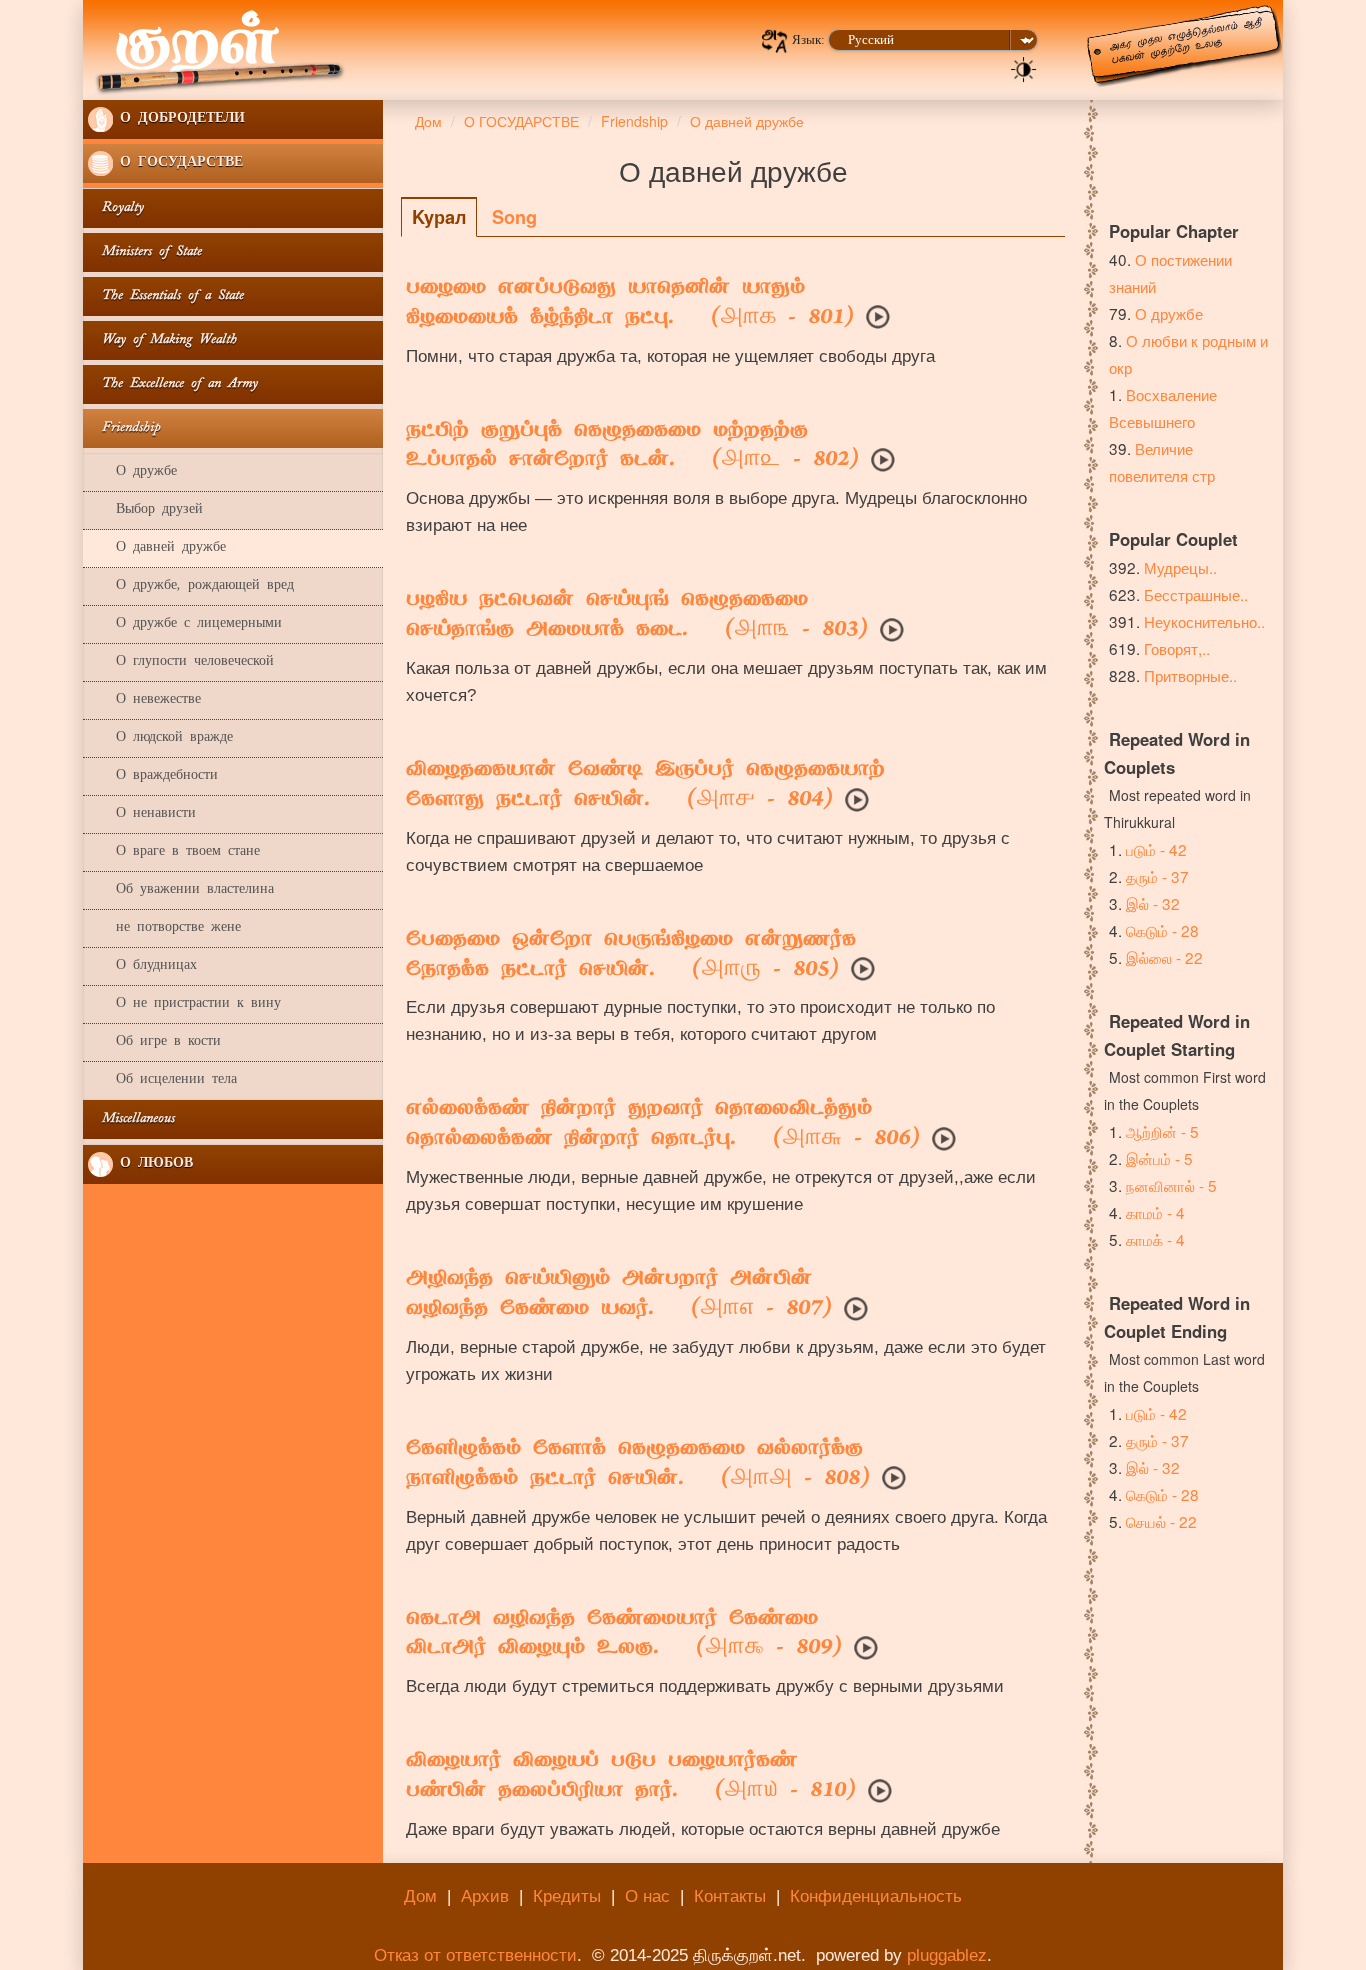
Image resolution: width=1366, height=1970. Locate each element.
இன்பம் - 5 (1159, 1158)
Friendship (124, 428)
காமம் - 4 (1155, 1212)
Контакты (730, 1896)
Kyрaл (439, 217)
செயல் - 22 (1161, 1521)
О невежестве (144, 700)
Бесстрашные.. (1196, 594)
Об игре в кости (154, 1042)
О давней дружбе (157, 548)
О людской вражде (160, 738)
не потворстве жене (164, 928)
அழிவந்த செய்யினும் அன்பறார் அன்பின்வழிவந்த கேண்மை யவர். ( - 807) (619, 1295)
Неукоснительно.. (1204, 621)
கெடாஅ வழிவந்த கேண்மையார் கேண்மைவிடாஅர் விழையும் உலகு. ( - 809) (624, 1635)
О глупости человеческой (181, 662)
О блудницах (142, 966)
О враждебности (153, 776)
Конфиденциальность (876, 1896)
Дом (420, 1896)
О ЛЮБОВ (153, 1164)
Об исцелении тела (162, 1080)
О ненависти (142, 814)
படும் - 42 (1156, 849)
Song (514, 217)
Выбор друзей (145, 510)
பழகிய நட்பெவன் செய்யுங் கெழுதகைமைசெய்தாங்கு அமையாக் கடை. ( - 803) (637, 616)
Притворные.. (1190, 675)
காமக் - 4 (1155, 1239)
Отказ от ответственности (475, 1955)
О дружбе (132, 472)
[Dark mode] (1024, 68)
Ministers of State (145, 252)
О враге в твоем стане (174, 852)
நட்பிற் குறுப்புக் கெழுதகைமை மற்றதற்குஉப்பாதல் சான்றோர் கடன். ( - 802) (632, 447)
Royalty (116, 208)
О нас (647, 1896)
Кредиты (567, 1896)
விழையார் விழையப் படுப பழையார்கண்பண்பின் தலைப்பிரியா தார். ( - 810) (631, 1777)
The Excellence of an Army (173, 384)
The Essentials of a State (166, 296)
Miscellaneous (131, 1119)
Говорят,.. (1177, 648)
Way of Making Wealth (162, 340)
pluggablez (947, 1955)
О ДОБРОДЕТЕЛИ (179, 119)
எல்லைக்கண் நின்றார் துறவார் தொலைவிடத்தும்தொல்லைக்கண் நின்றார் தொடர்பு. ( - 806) (663, 1125)
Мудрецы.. (1180, 567)
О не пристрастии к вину (184, 1004)
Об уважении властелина (181, 890)
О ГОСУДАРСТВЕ (178, 163)
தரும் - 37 (1157, 876)
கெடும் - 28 (1162, 930)
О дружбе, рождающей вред (191, 586)
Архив (485, 1896)
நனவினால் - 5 (1171, 1185)
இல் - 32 (1153, 903)
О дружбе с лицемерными (185, 624)
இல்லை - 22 (1164, 957)
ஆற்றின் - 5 (1162, 1131)
